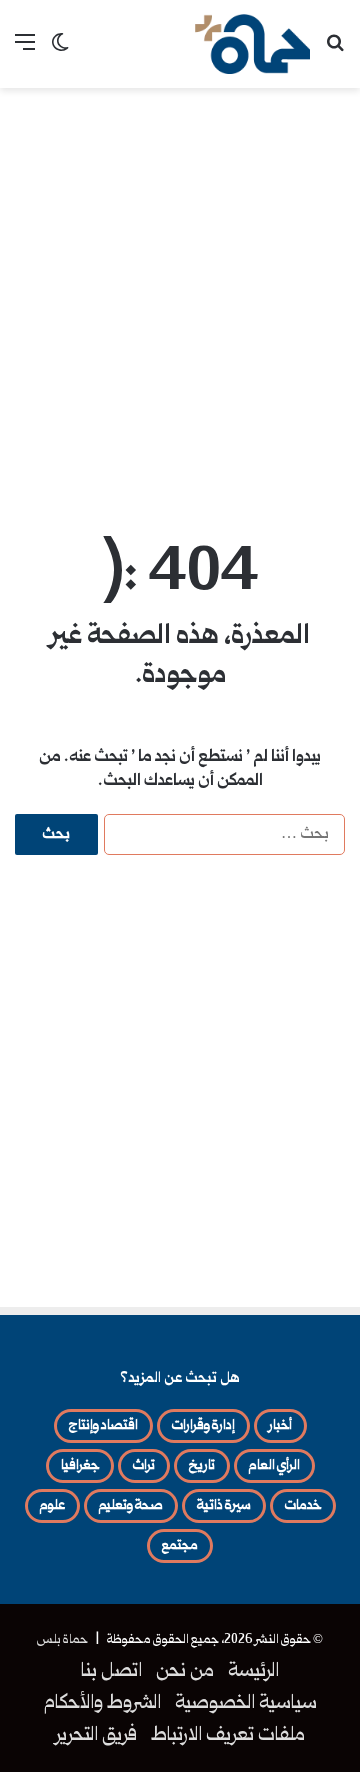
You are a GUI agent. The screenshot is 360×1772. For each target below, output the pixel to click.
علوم (52, 1506)
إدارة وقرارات (203, 1426)
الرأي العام (274, 1466)
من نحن (185, 1672)
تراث (144, 1466)
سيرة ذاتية (224, 1506)
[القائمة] (25, 51)
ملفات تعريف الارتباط (228, 1736)
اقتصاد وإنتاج (103, 1426)
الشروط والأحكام (102, 1704)
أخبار (280, 1426)
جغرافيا (80, 1466)
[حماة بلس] (252, 44)
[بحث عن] (335, 51)
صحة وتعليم (131, 1506)
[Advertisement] (180, 288)
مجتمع (180, 1546)
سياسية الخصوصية (246, 1704)
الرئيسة (253, 1672)
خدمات (303, 1506)
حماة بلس (62, 1640)
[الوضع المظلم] (60, 51)
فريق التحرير (96, 1736)
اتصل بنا (111, 1672)
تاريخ (202, 1466)
